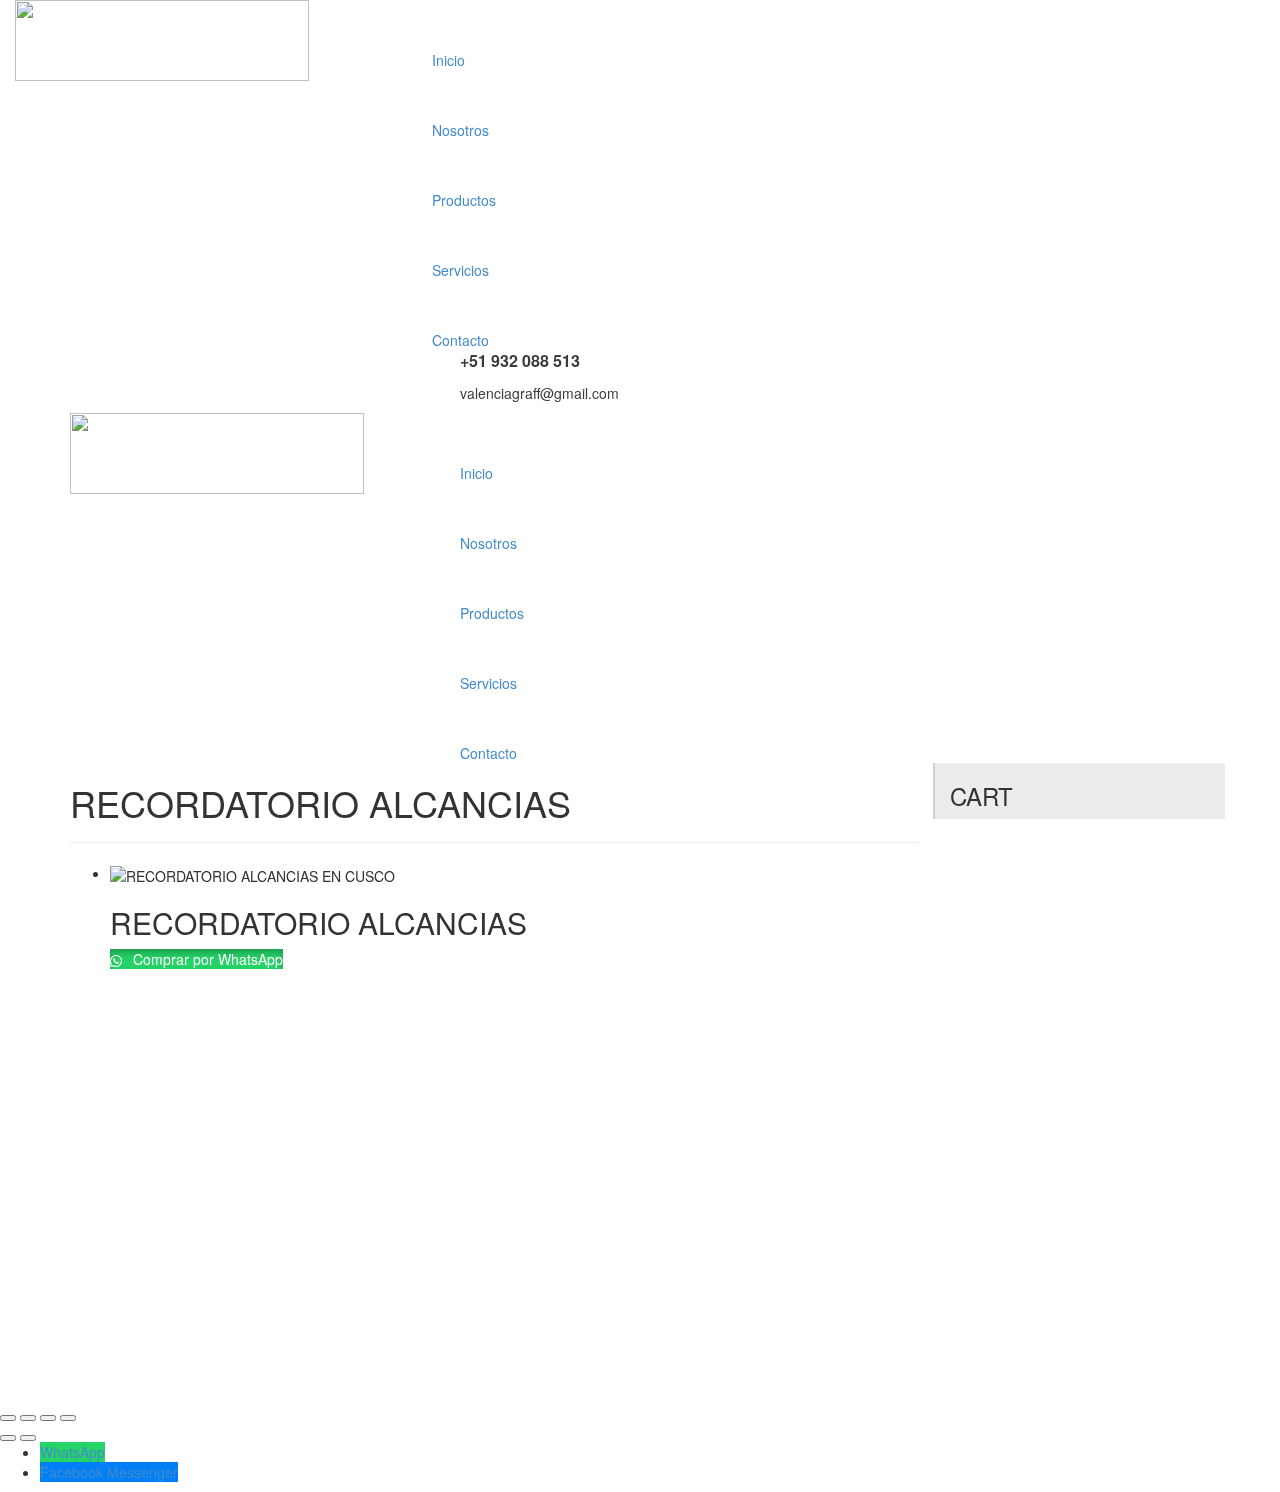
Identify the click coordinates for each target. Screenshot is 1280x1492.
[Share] (28, 1418)
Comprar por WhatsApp (206, 959)
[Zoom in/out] (68, 1418)
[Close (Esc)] (8, 1418)
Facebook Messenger (109, 1472)
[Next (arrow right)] (28, 1438)
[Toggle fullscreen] (48, 1418)
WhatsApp (72, 1452)
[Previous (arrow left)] (8, 1438)
